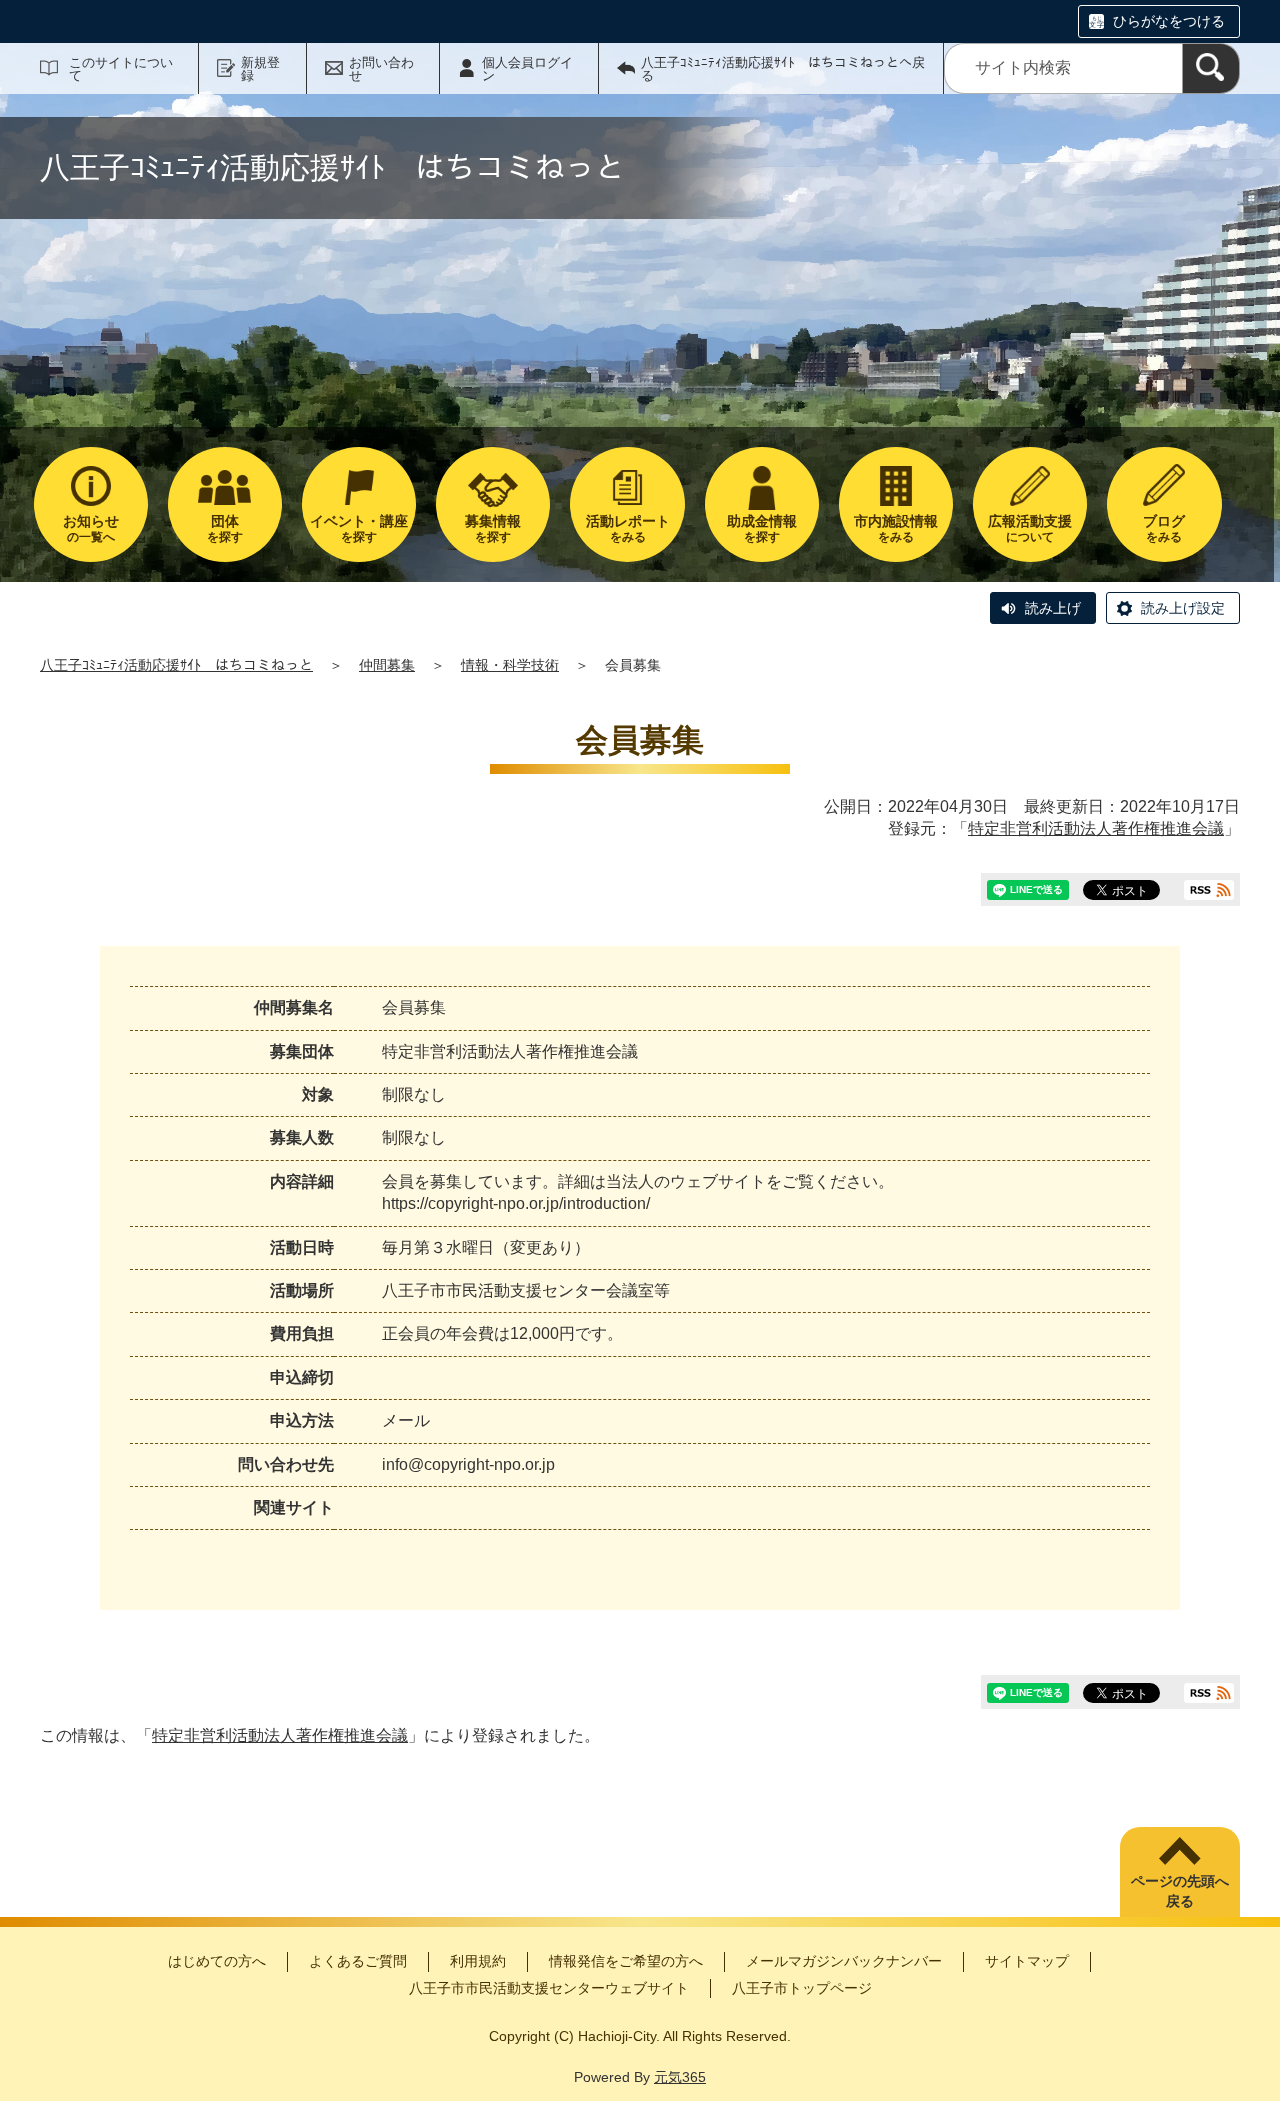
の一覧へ (91, 528)
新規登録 (260, 69)
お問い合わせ (381, 69)
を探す (225, 528)
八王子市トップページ (802, 1988)
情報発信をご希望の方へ (626, 1961)
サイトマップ (1027, 1961)
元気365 (680, 2077)
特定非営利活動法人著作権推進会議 (1096, 828)
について (1030, 528)
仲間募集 (387, 665)
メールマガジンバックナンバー (844, 1961)
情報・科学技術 (510, 665)
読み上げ (1053, 608)
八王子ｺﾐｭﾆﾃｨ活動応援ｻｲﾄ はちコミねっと (176, 665)
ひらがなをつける (1169, 21)
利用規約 (478, 1961)
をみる (628, 528)
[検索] (1211, 68)
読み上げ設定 (1183, 608)
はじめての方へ (217, 1961)
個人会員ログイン (527, 69)
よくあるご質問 (358, 1961)
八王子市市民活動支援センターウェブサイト (549, 1988)
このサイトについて (121, 69)
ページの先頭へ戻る (1180, 1891)
